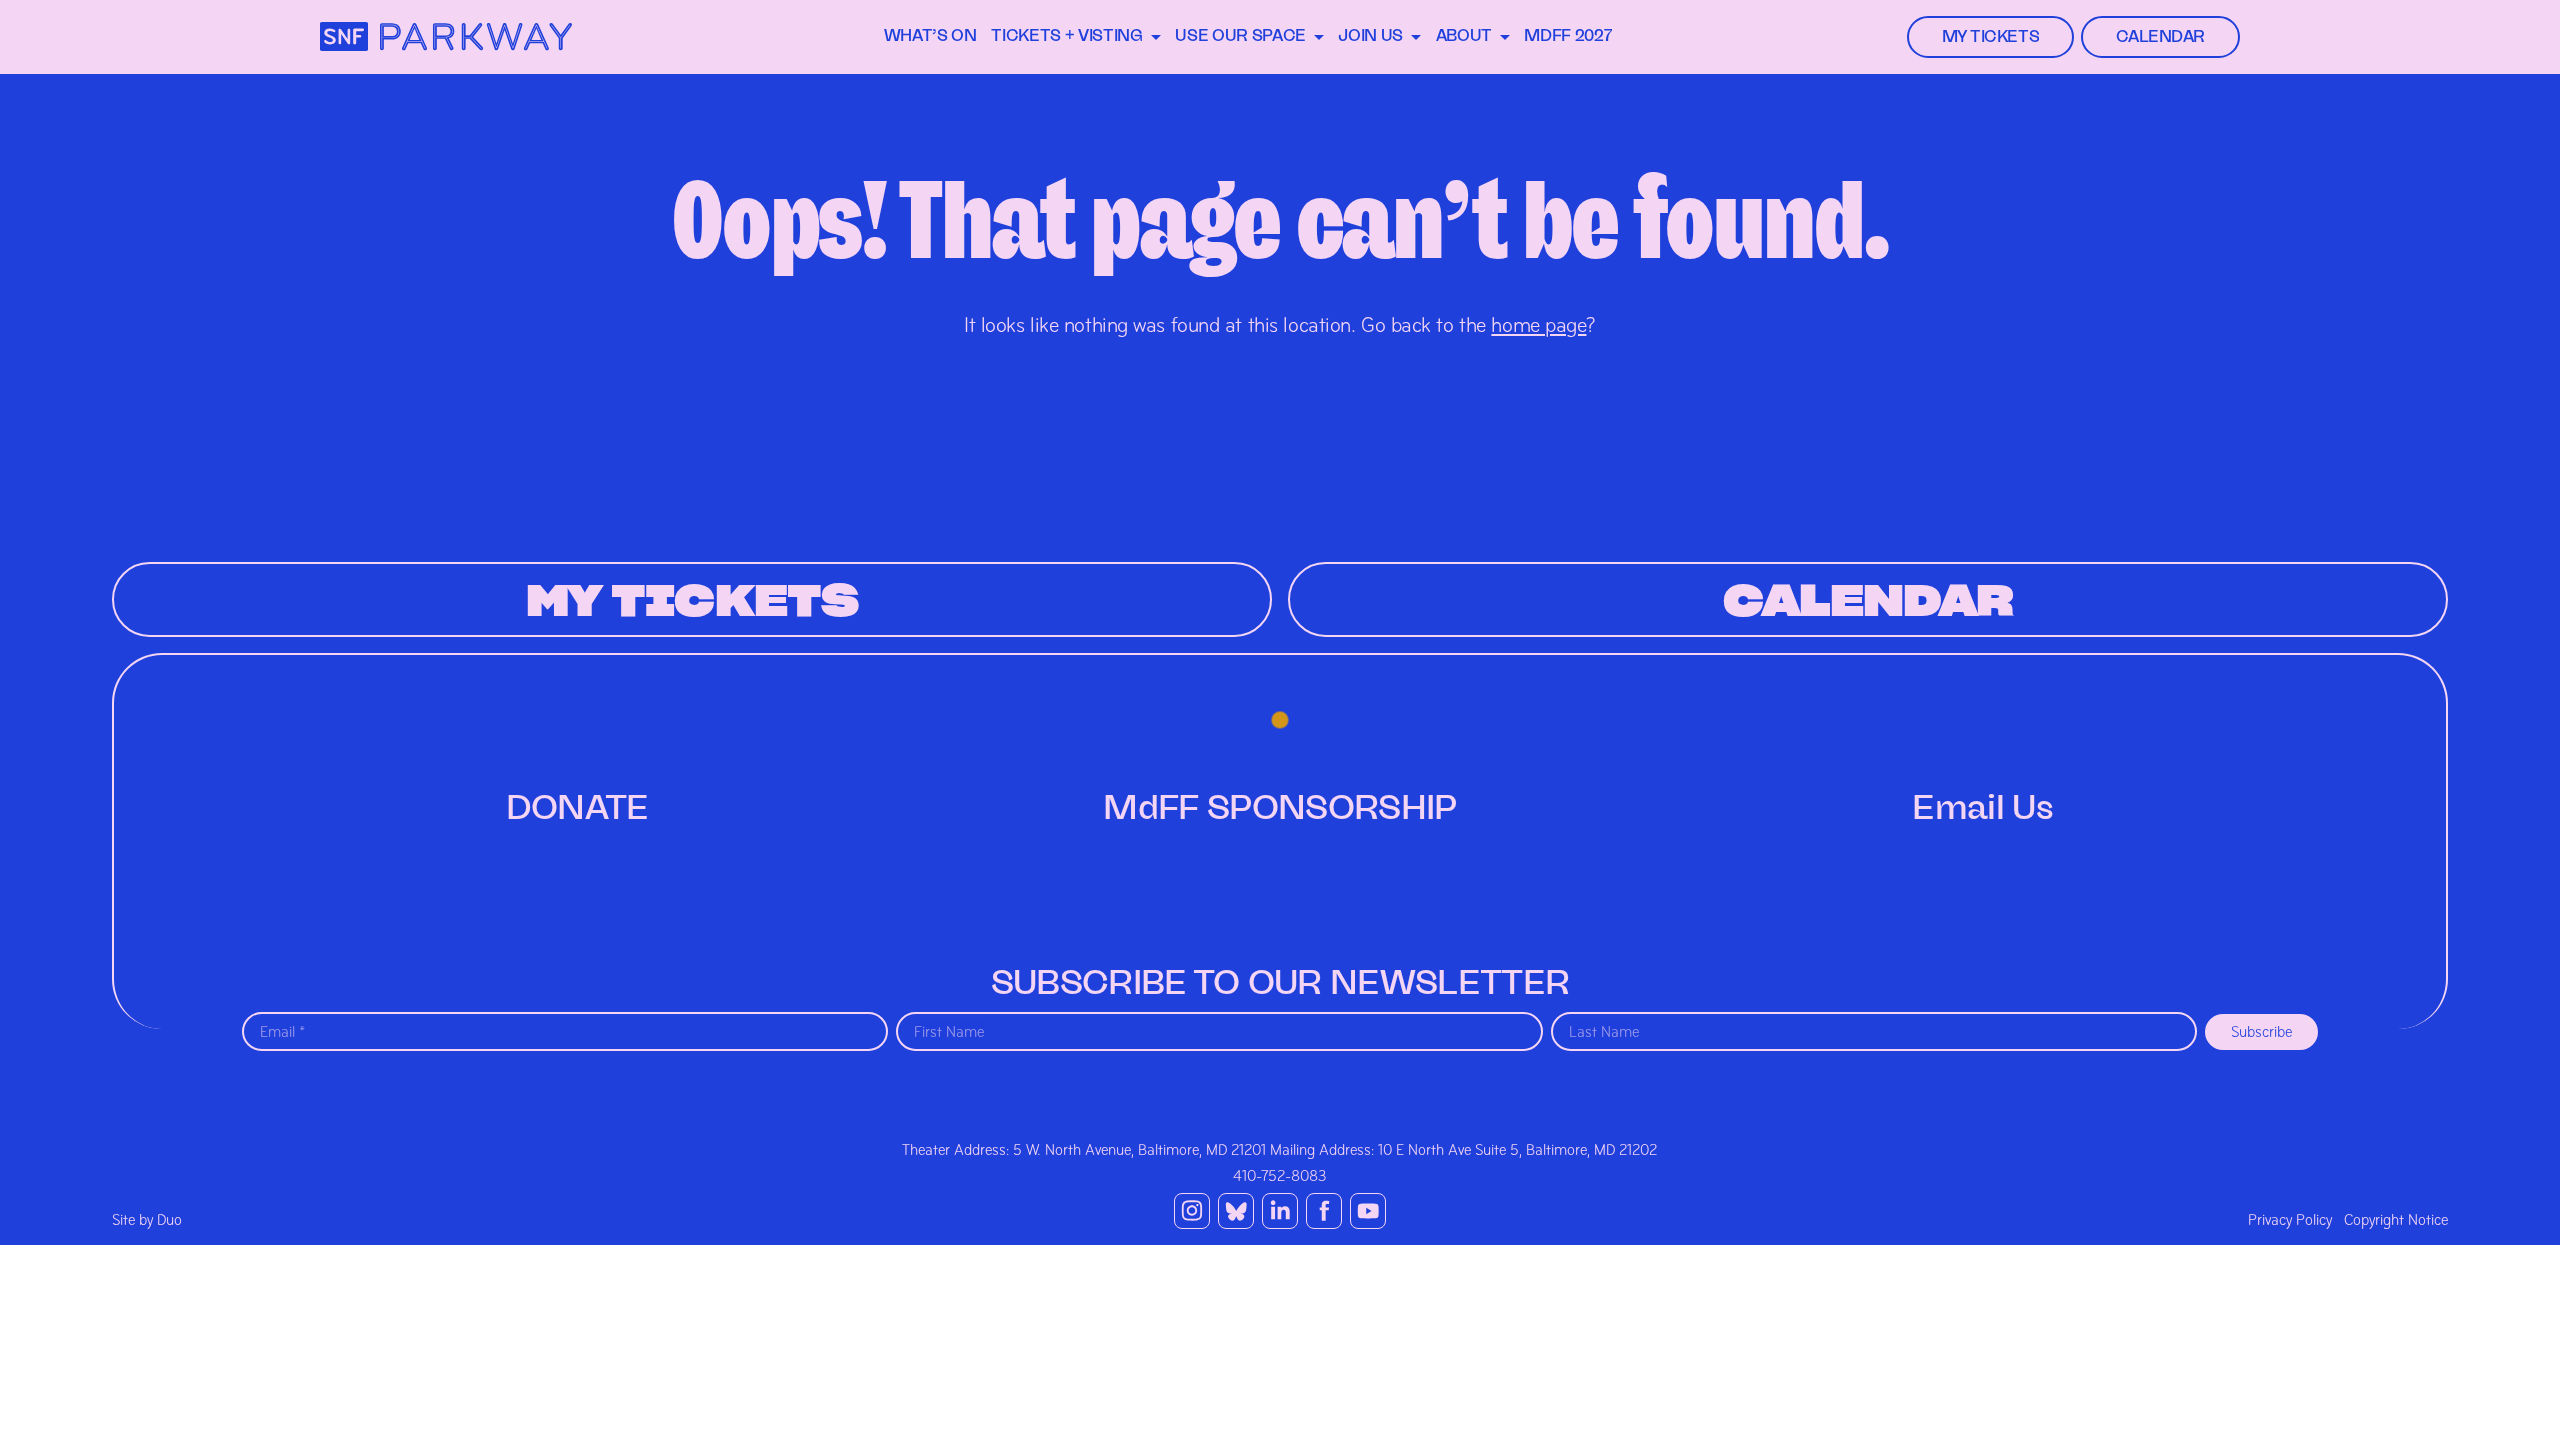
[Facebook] (1324, 1211)
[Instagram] (1192, 1211)
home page (1538, 325)
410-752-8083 (1280, 1176)
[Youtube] (1368, 1211)
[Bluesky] (1236, 1211)
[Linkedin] (1280, 1211)
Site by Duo (147, 1220)
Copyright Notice (2396, 1220)
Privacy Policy (2290, 1220)
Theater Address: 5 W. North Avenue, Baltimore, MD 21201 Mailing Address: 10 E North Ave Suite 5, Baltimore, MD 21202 (1279, 1150)
